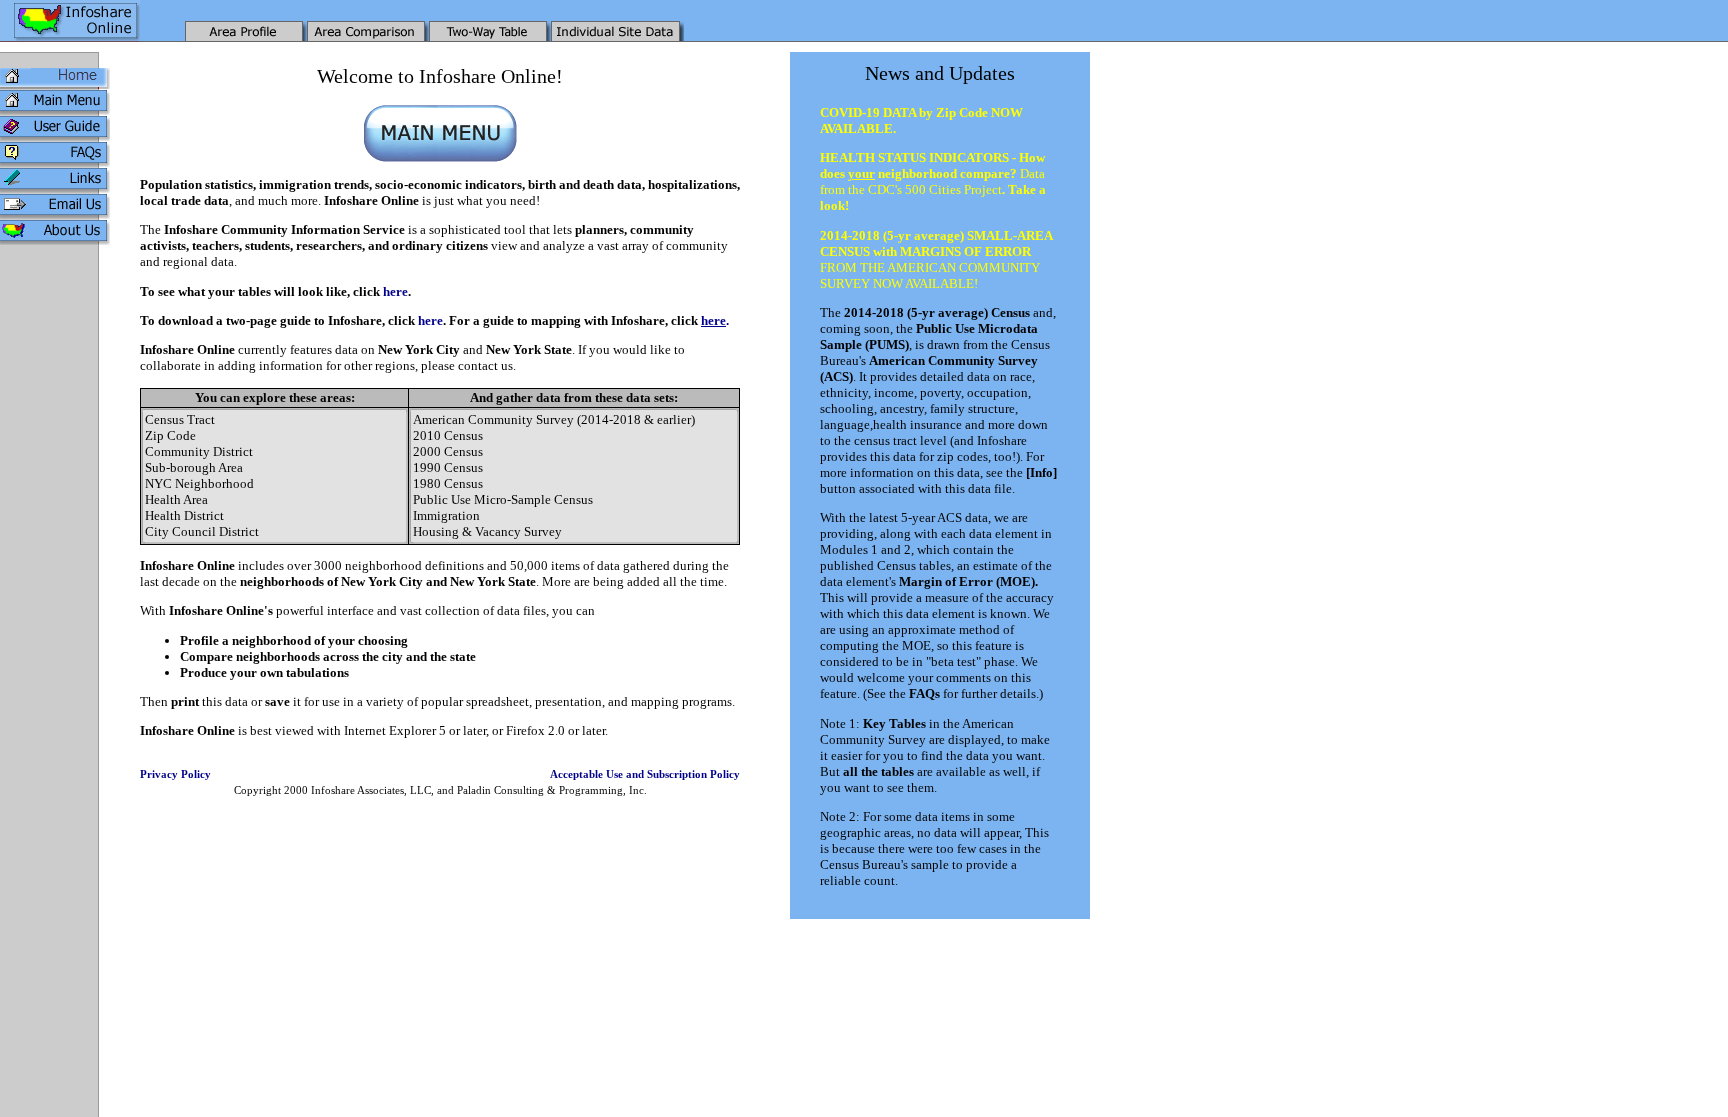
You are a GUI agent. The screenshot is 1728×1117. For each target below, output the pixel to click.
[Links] (55, 188)
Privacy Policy (175, 774)
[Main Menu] (55, 110)
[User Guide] (55, 136)
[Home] (55, 84)
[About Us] (55, 240)
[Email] (55, 214)
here (395, 291)
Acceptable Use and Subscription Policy (645, 774)
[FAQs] (55, 162)
